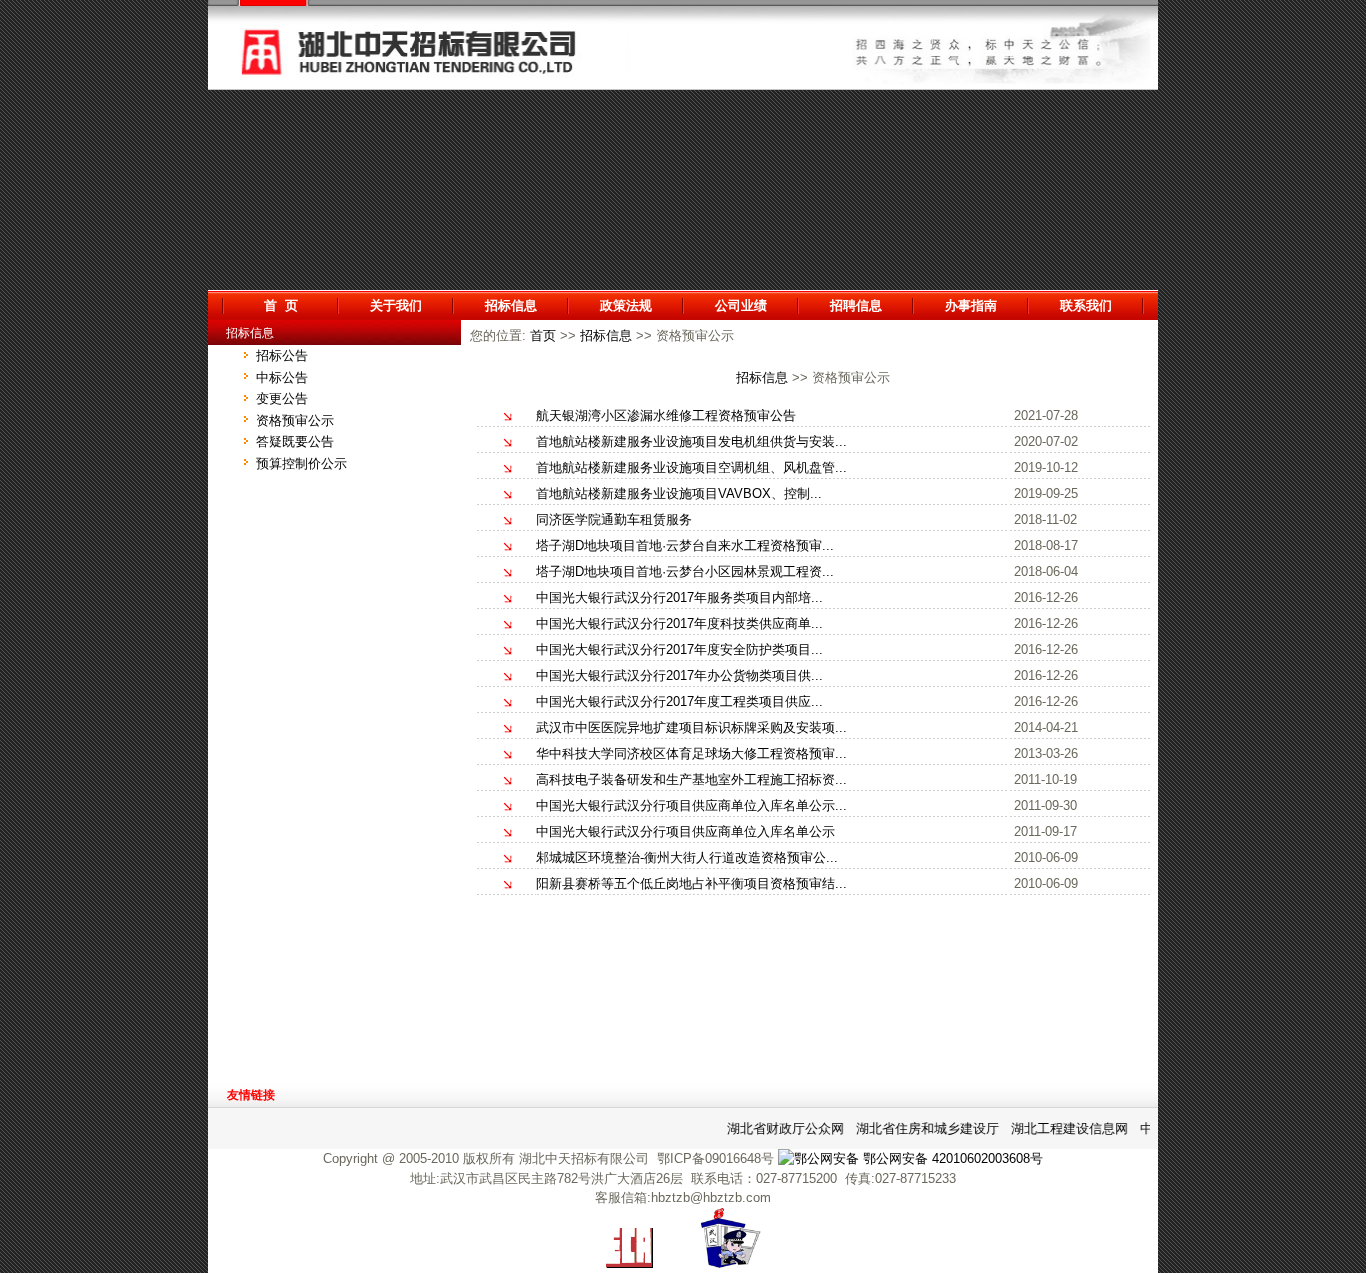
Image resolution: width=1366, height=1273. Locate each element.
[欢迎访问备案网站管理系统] (629, 1263)
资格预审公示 (295, 420)
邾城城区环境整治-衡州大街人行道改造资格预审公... (687, 857)
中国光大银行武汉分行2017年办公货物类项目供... (679, 675)
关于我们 (396, 305)
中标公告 (282, 377)
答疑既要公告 (295, 441)
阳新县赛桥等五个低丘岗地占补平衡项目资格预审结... (691, 883)
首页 (543, 335)
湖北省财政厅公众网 (778, 1128)
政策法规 (626, 305)
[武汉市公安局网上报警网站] (731, 1263)
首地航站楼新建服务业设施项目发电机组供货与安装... (691, 441)
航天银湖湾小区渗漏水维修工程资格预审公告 (666, 415)
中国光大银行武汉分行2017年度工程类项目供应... (679, 701)
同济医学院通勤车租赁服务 (614, 519)
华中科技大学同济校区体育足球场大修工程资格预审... (691, 753)
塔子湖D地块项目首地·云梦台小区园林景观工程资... (685, 571)
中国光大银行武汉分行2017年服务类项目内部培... (679, 597)
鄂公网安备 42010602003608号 (951, 1158)
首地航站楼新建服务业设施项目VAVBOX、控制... (679, 493)
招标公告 (282, 355)
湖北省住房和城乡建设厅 (920, 1128)
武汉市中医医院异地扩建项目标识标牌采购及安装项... (691, 727)
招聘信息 (856, 305)
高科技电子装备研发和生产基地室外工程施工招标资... (691, 779)
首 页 (281, 305)
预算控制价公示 (301, 463)
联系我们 (1086, 305)
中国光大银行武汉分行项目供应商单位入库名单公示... (691, 805)
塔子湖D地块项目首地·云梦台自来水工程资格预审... (685, 545)
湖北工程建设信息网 (1062, 1128)
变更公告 (282, 398)
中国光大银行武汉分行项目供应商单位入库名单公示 (685, 831)
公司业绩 (741, 305)
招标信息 (511, 305)
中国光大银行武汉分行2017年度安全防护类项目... (679, 649)
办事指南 (971, 305)
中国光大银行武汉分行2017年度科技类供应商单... (679, 623)
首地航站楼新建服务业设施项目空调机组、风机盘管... (691, 467)
